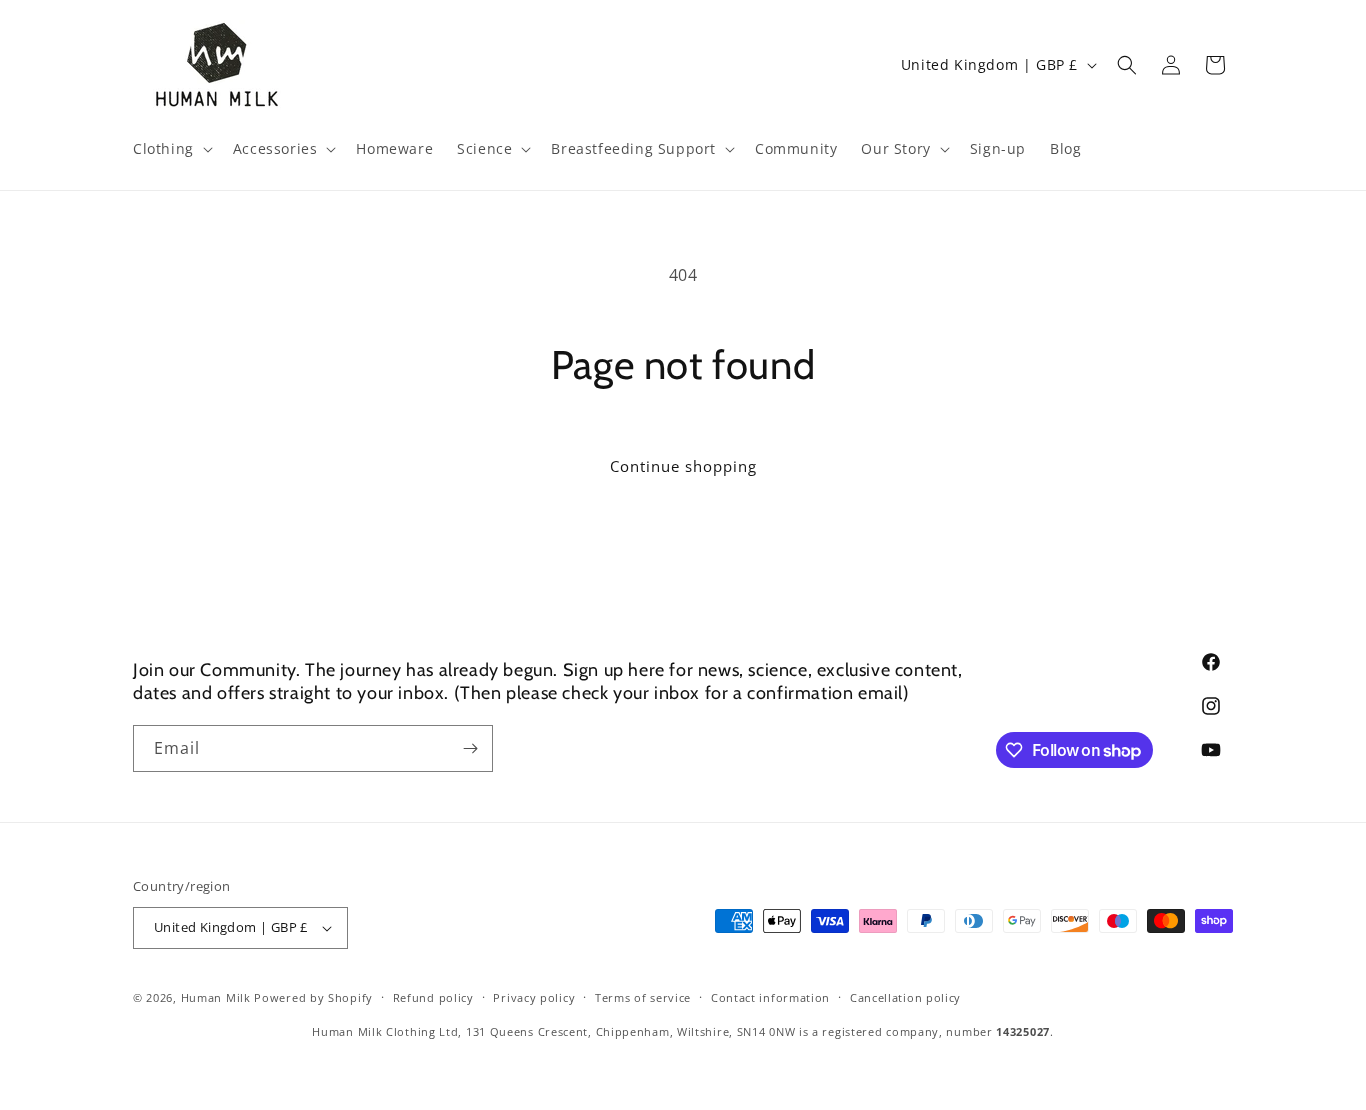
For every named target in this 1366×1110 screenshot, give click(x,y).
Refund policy (433, 997)
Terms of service (643, 997)
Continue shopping (683, 466)
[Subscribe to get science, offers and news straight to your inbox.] (470, 748)
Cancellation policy (905, 997)
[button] (171, 149)
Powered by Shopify (313, 997)
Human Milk (216, 997)
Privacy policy (534, 997)
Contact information (770, 997)
